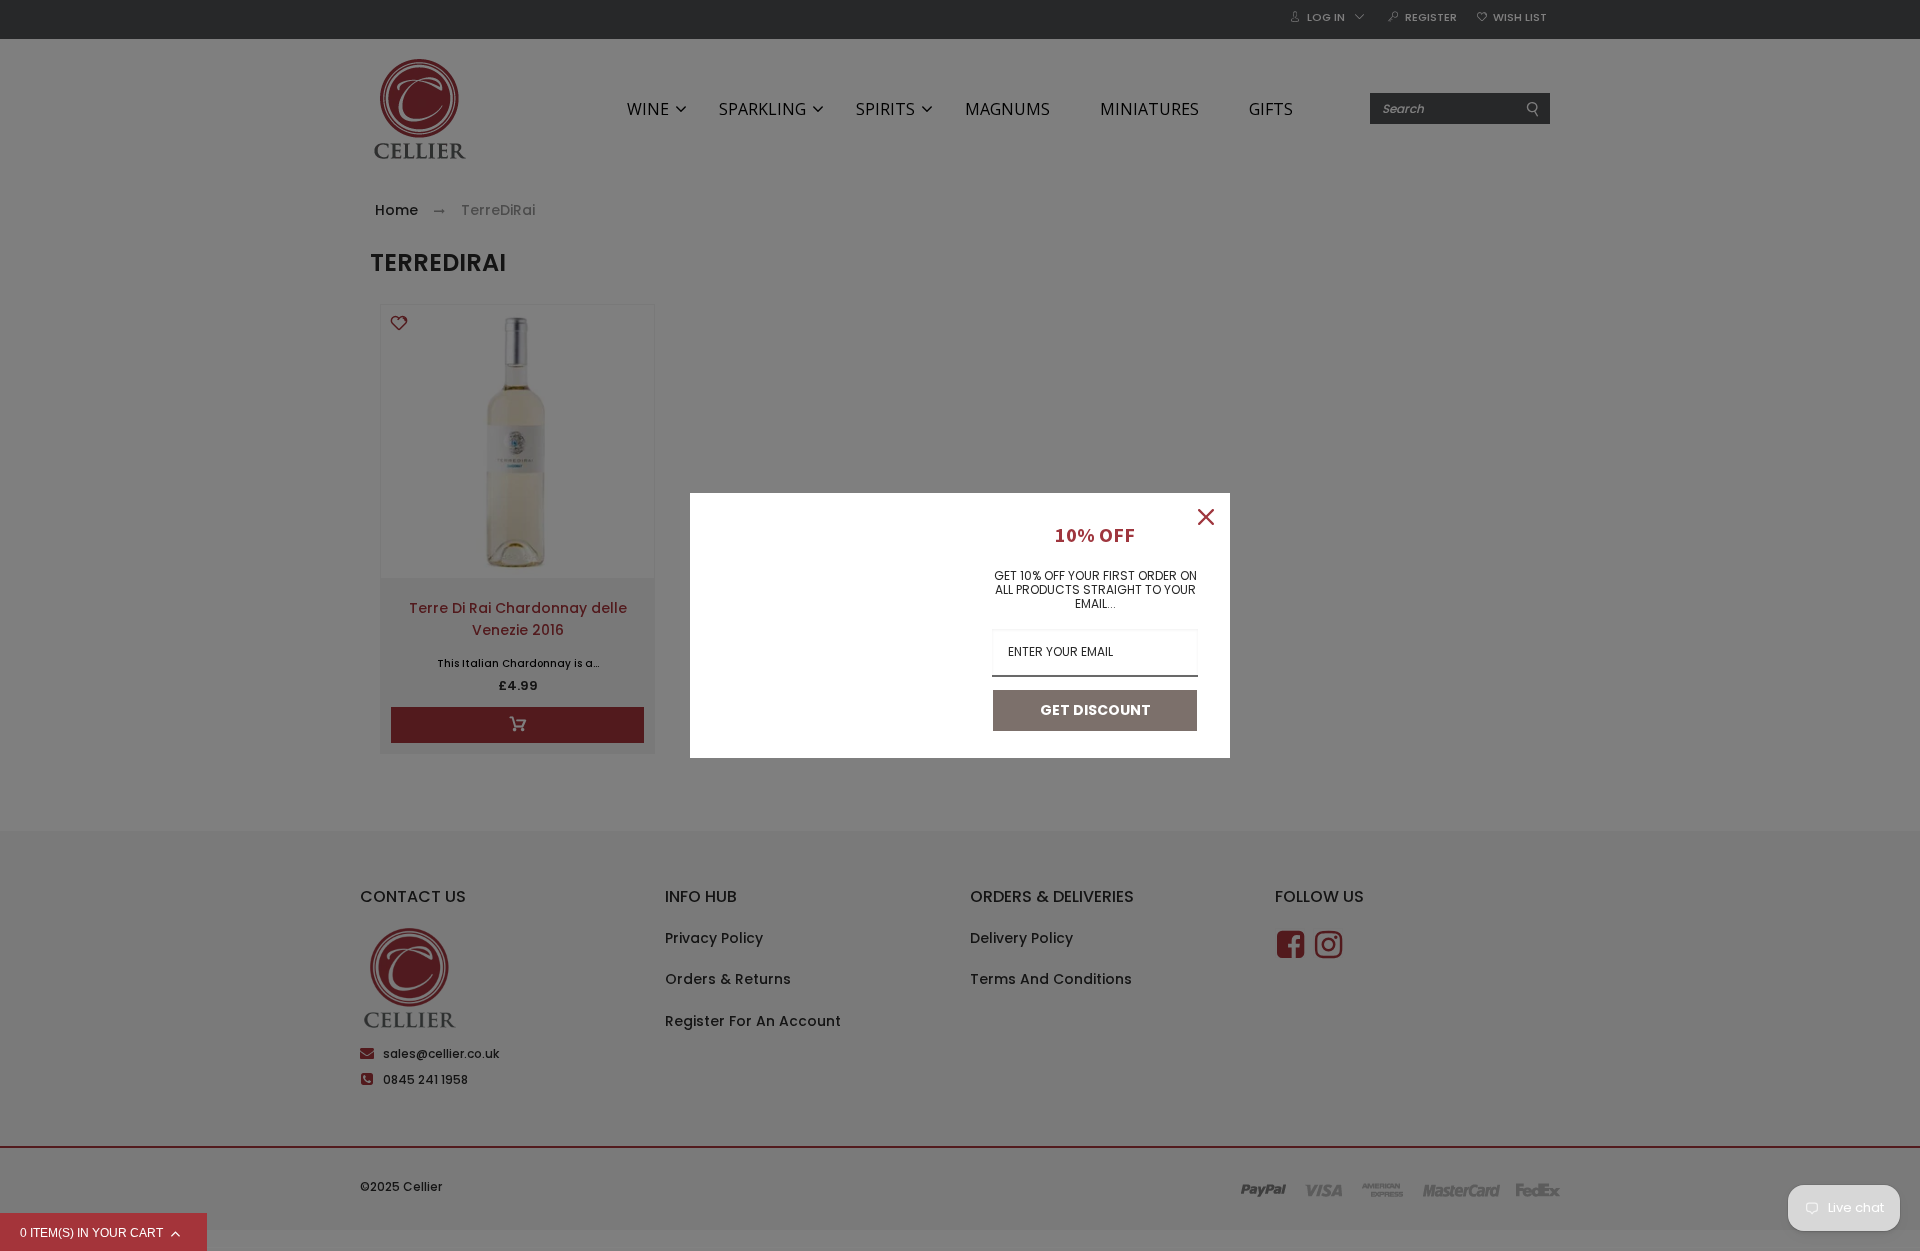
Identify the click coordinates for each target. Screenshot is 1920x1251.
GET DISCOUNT (1095, 710)
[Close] (1206, 517)
